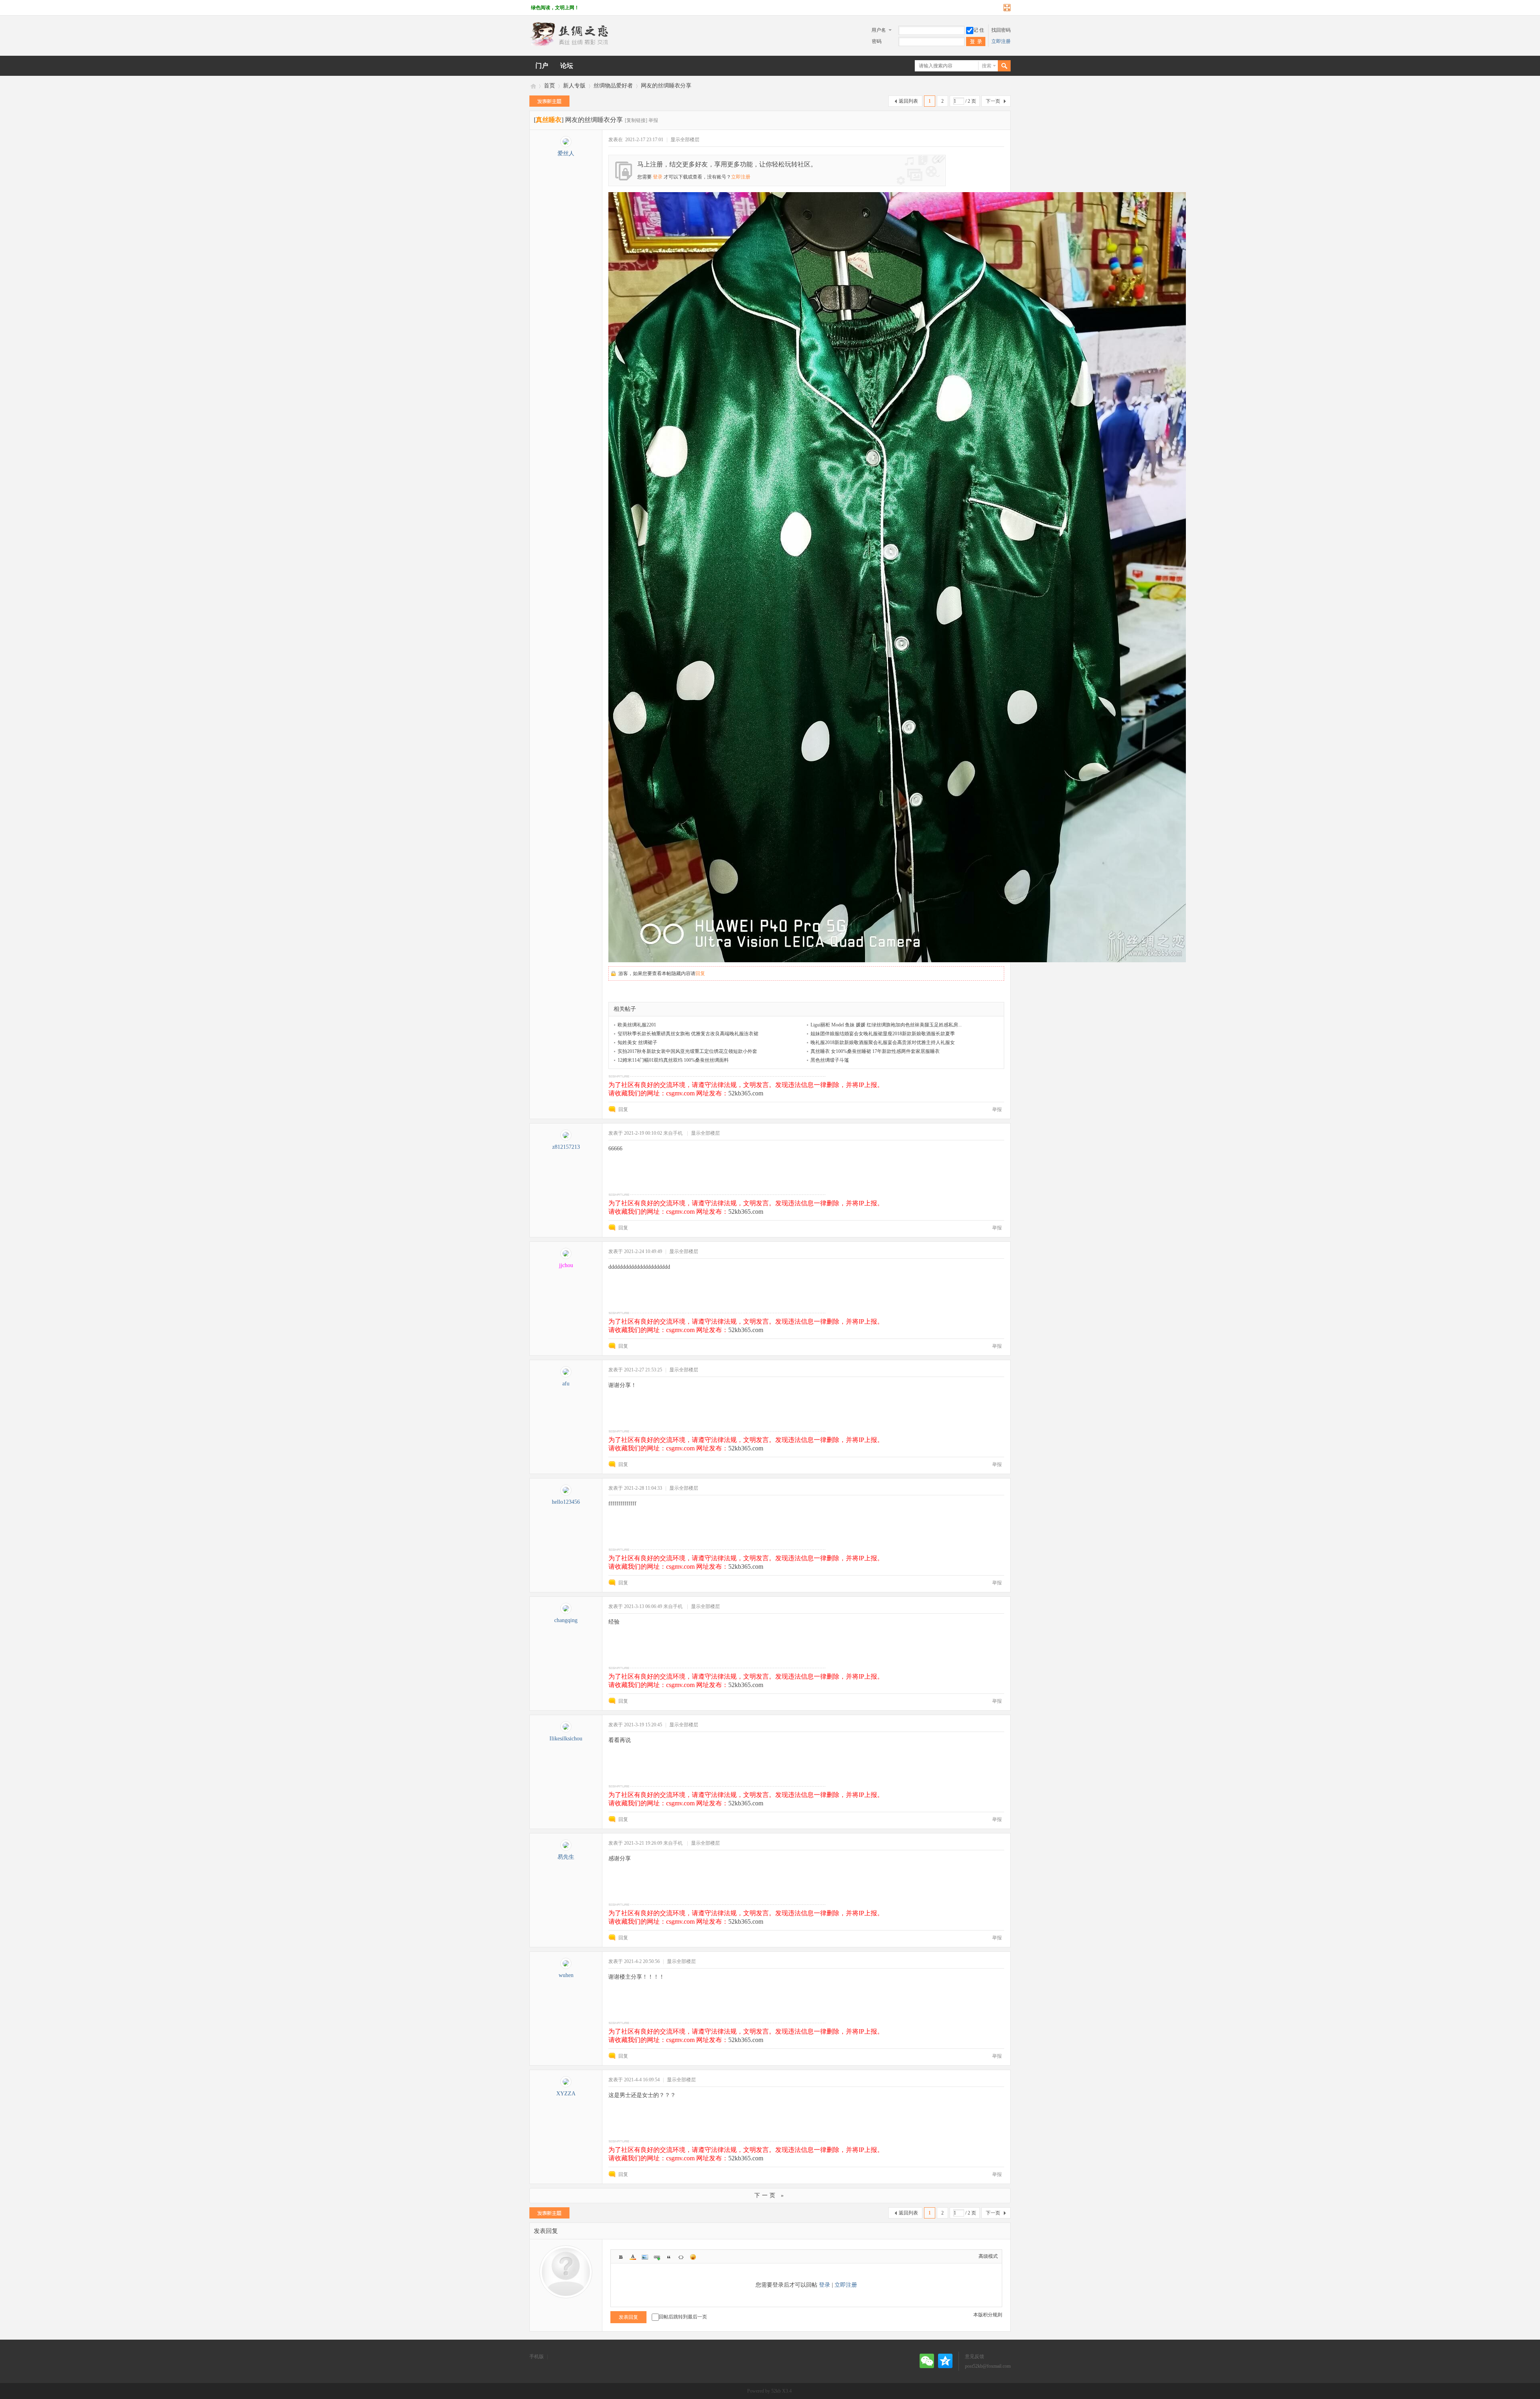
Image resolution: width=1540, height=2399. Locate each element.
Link (657, 2257)
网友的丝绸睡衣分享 (666, 86)
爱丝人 (566, 153)
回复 (700, 973)
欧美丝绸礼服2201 (637, 1025)
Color (633, 2257)
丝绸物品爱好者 (613, 86)
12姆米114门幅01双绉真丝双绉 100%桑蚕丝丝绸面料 (673, 1060)
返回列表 (908, 101)
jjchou (566, 1265)
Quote (669, 2257)
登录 (658, 177)
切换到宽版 (1006, 8)
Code (681, 2257)
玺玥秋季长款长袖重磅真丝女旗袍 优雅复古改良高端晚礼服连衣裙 (688, 1034)
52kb (776, 2391)
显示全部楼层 (685, 140)
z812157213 (566, 1147)
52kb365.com (746, 1093)
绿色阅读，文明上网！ (555, 8)
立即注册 (1001, 41)
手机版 (537, 2356)
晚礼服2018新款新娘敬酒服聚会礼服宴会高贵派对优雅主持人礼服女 (883, 1042)
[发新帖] (549, 101)
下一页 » (770, 2195)
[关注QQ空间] (945, 2361)
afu (566, 1384)
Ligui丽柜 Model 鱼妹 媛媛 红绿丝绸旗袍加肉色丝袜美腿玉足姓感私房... (886, 1025)
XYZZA (566, 2094)
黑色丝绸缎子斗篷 (830, 1060)
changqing (566, 1620)
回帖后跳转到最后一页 (683, 2317)
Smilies (693, 2257)
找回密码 (1001, 30)
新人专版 (574, 86)
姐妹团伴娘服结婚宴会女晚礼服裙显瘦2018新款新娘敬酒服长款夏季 (883, 1034)
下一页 (993, 101)
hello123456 (566, 1502)
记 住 (979, 30)
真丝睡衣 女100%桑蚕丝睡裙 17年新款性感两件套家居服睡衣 (875, 1051)
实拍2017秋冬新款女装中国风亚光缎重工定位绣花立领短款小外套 (687, 1051)
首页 (549, 86)
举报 (653, 120)
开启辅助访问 (999, 8)
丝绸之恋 (533, 86)
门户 (542, 66)
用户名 (879, 30)
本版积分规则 (988, 2315)
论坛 (567, 66)
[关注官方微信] (927, 2361)
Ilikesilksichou (566, 1739)
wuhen (566, 1975)
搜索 (987, 66)
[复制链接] (636, 120)
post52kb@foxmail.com (988, 2366)
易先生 (566, 1857)
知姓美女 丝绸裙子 (637, 1042)
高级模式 (988, 2256)
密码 (877, 41)
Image (645, 2257)
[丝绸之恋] (569, 45)
